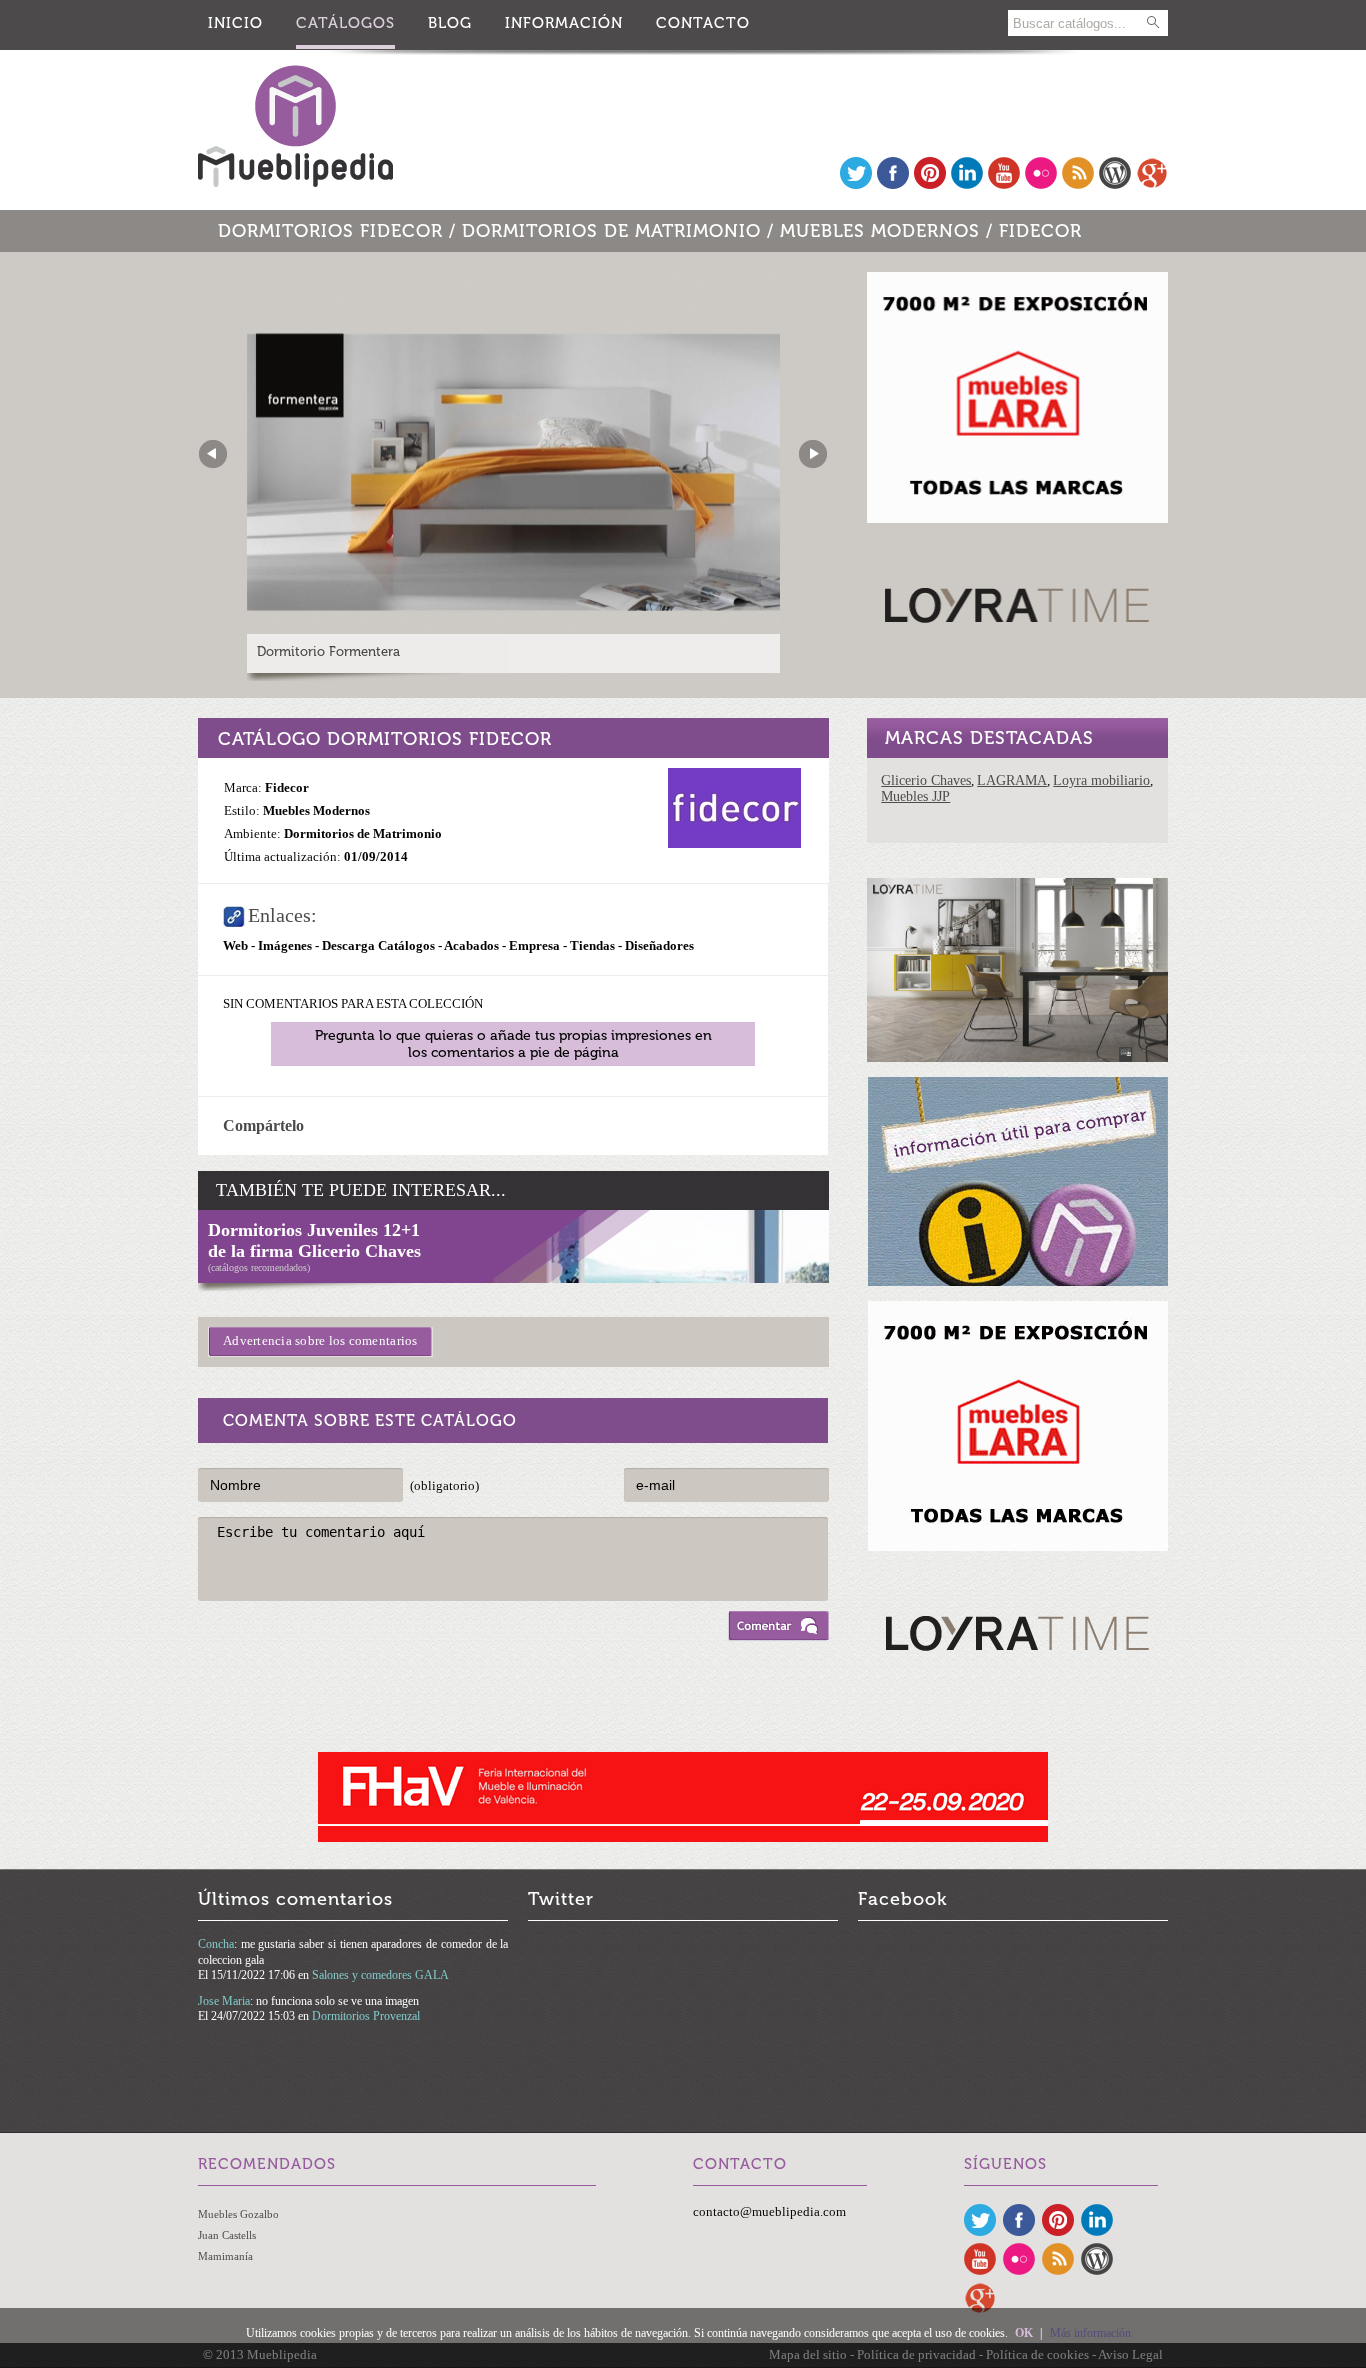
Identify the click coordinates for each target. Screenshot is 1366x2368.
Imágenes (285, 945)
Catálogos (345, 23)
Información (564, 23)
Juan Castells (227, 2235)
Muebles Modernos (880, 231)
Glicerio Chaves (926, 780)
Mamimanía (225, 2256)
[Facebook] (893, 184)
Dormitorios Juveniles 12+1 (314, 1230)
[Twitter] (856, 184)
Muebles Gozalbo (238, 2214)
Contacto (703, 23)
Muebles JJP (915, 796)
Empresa (534, 945)
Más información (1090, 2333)
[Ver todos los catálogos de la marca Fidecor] (734, 843)
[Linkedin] (967, 184)
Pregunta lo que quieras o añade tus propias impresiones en (513, 1044)
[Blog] (1115, 184)
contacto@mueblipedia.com (769, 2211)
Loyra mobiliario (1101, 780)
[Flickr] (1041, 184)
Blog (450, 23)
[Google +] (1152, 184)
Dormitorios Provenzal (366, 2016)
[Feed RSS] (1078, 184)
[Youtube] (1004, 184)
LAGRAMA (1012, 780)
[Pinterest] (930, 184)
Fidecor (1040, 231)
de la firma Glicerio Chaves (314, 1251)
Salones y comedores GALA (380, 1975)
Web (235, 945)
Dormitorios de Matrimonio (611, 231)
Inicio (235, 23)
